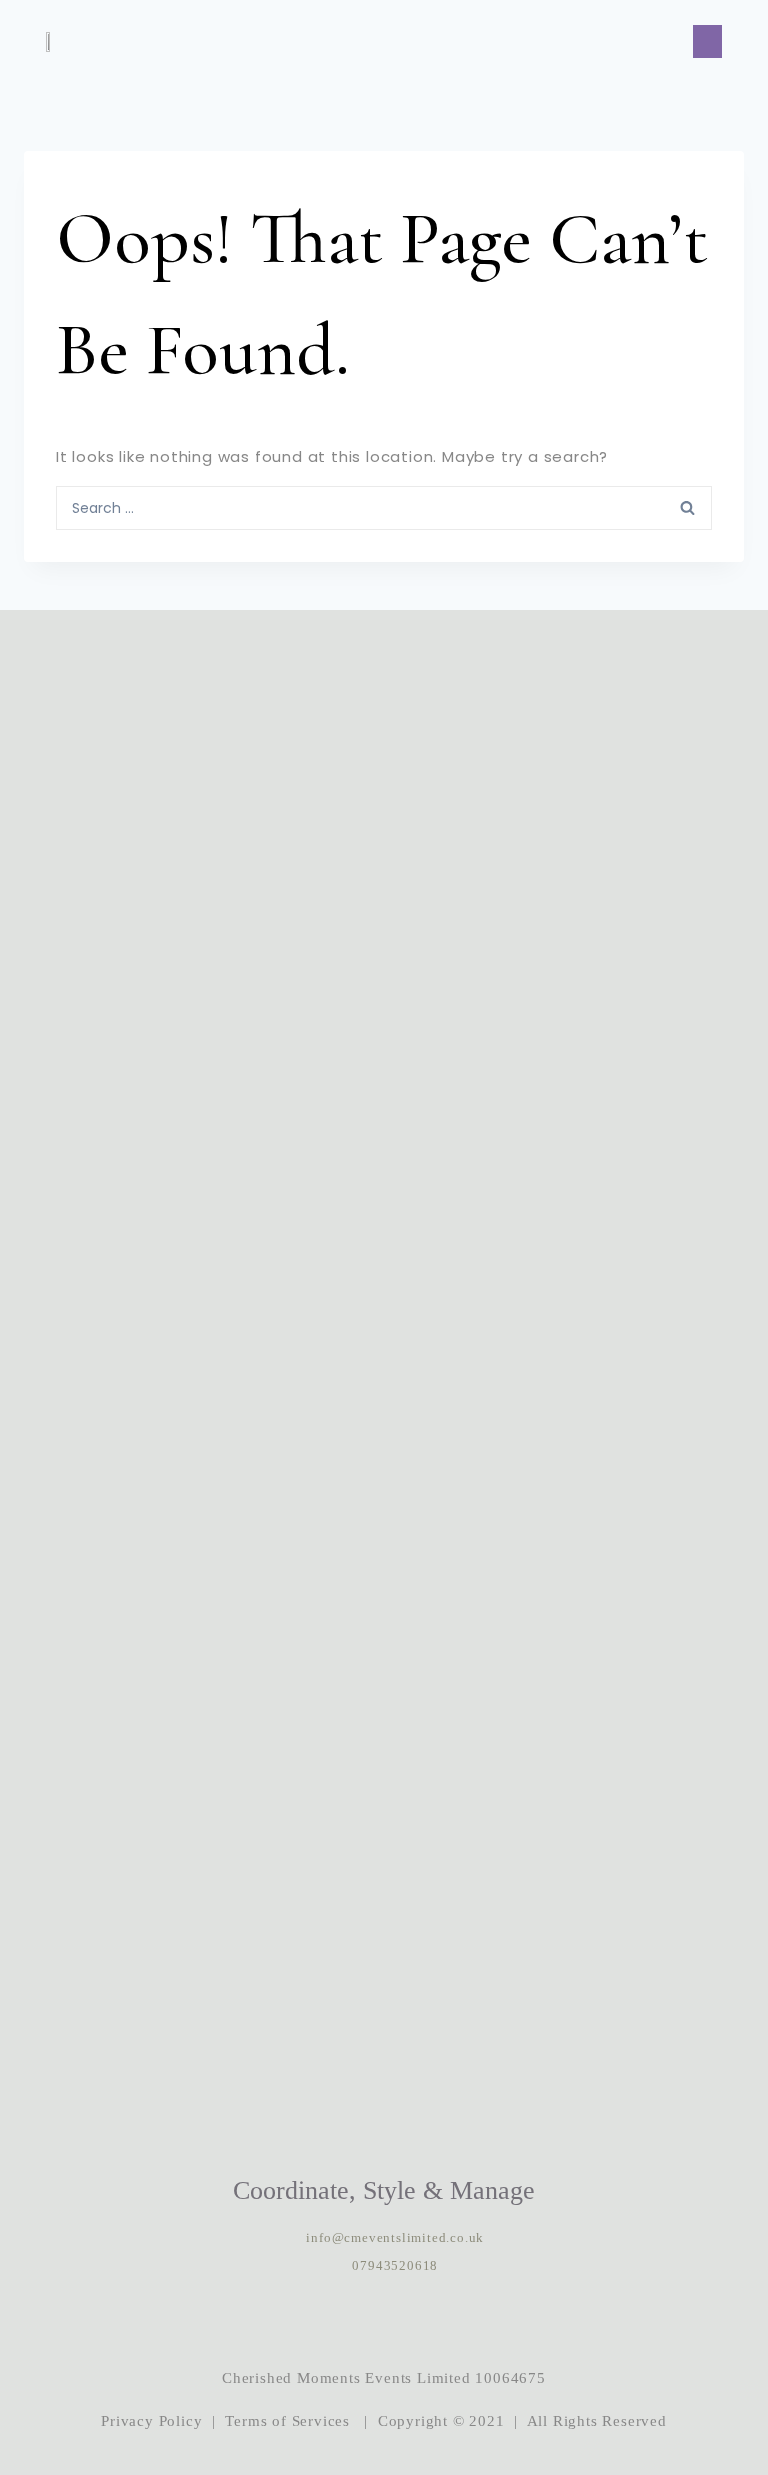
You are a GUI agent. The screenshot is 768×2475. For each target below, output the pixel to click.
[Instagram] (323, 2322)
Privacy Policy (151, 2421)
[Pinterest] (445, 2322)
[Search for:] (384, 507)
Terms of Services (287, 2421)
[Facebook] (384, 2322)
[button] (707, 41)
